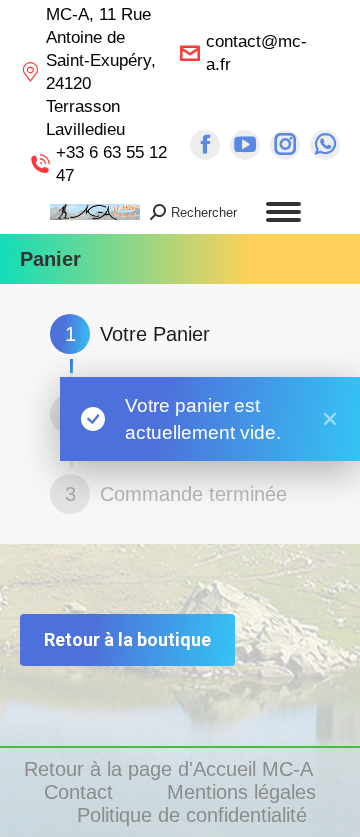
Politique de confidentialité (192, 815)
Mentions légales (244, 792)
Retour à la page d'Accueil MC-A (171, 769)
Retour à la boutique (127, 639)
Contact (81, 792)
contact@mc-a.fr (256, 53)
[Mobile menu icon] (283, 212)
